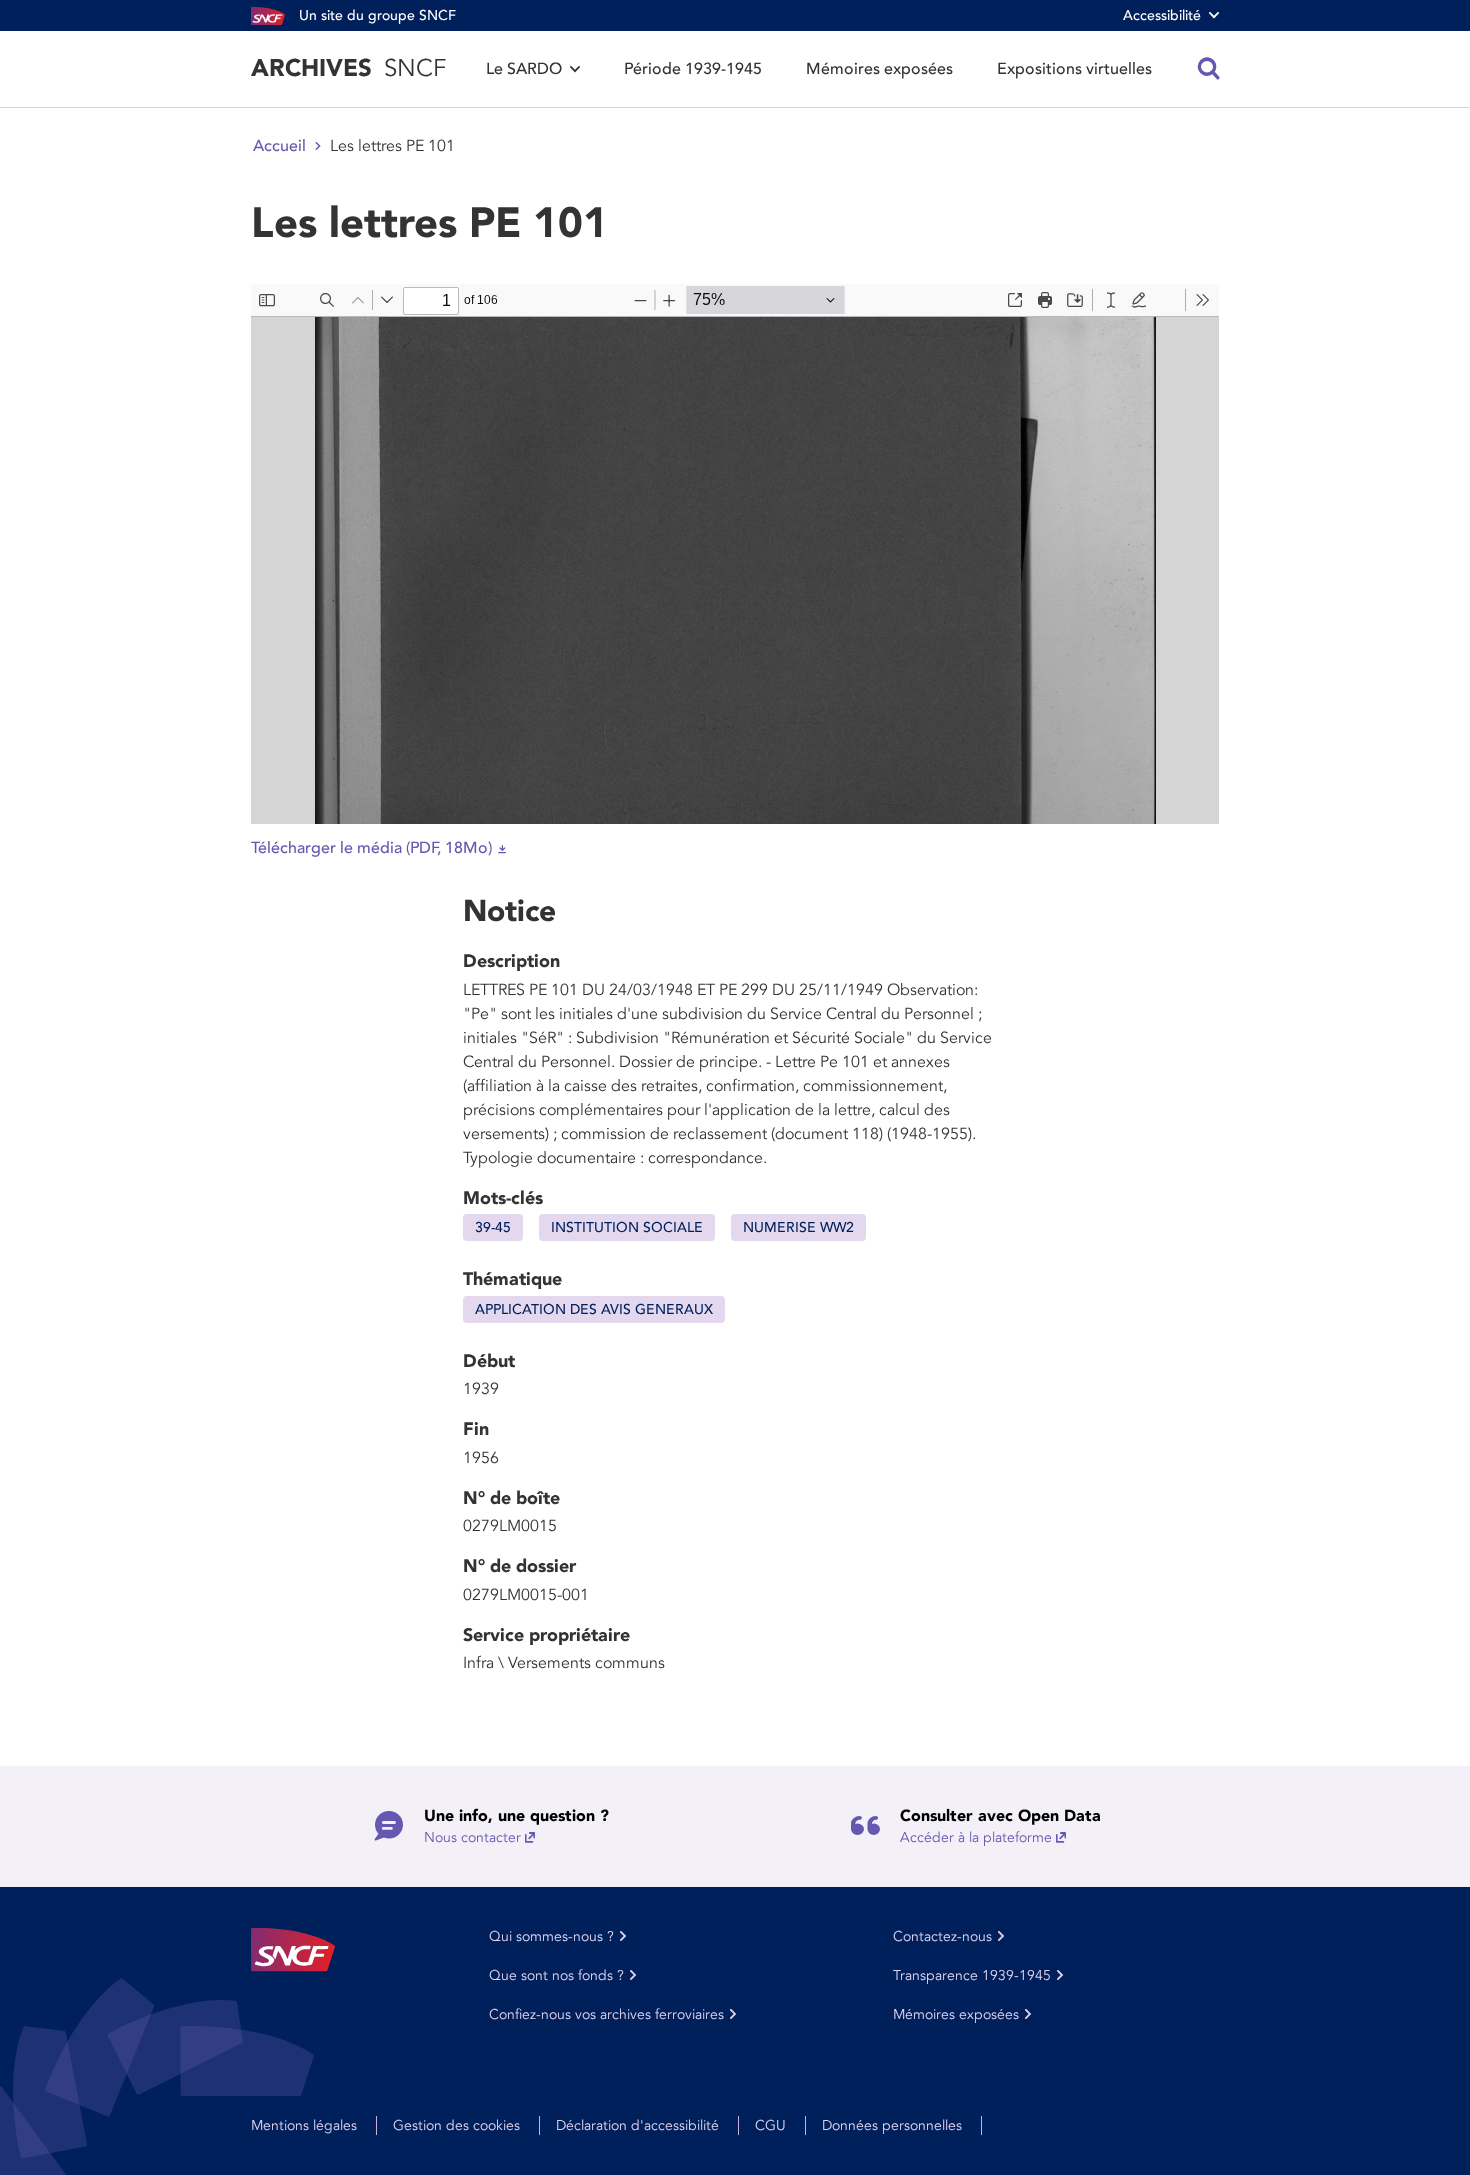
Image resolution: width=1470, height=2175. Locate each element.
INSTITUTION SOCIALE (627, 1227)
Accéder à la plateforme (976, 1837)
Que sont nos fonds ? (556, 1975)
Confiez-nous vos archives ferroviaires (606, 2014)
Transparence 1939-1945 (972, 1975)
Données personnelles (892, 2125)
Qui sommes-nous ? (551, 1936)
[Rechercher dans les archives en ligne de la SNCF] (1209, 69)
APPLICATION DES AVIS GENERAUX (594, 1309)
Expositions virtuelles (1074, 69)
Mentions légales (304, 2125)
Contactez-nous (942, 1936)
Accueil (279, 146)
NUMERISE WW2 (798, 1227)
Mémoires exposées (879, 69)
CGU (770, 2125)
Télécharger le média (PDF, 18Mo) (371, 848)
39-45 (493, 1227)
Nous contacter (472, 1837)
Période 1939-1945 (693, 69)
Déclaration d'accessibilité (637, 2125)
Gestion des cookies (456, 2125)
